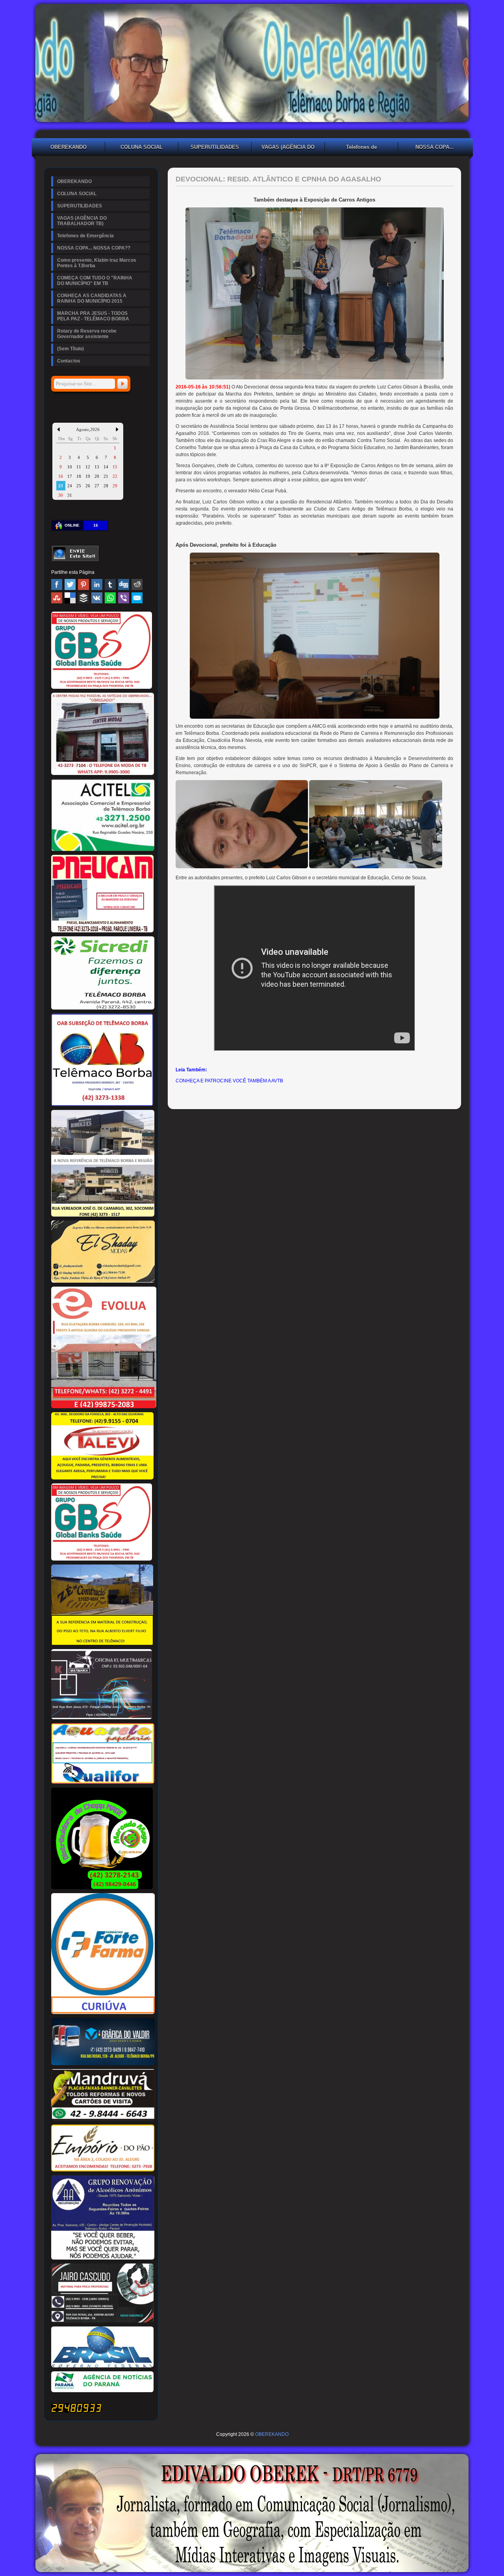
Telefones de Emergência (361, 148)
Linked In (97, 584)
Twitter (70, 584)
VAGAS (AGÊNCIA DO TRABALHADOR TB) (288, 148)
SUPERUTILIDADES (215, 147)
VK (97, 598)
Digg (124, 584)
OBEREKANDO (69, 147)
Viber (124, 598)
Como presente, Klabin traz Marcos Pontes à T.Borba (97, 263)
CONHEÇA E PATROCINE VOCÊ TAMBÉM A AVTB (229, 1081)
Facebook (57, 584)
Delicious (70, 598)
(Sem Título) (70, 349)
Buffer (83, 598)
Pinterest (83, 584)
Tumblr (110, 584)
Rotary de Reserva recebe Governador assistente (87, 334)
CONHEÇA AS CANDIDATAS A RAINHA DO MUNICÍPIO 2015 (92, 298)
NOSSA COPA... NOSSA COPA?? (435, 148)
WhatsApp (110, 598)
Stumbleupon (57, 598)
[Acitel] (103, 849)
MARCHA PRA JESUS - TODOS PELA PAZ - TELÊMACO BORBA (93, 316)
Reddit (137, 584)
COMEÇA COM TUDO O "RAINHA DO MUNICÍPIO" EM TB (95, 281)
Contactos (69, 361)
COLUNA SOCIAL (142, 147)
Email (137, 598)
